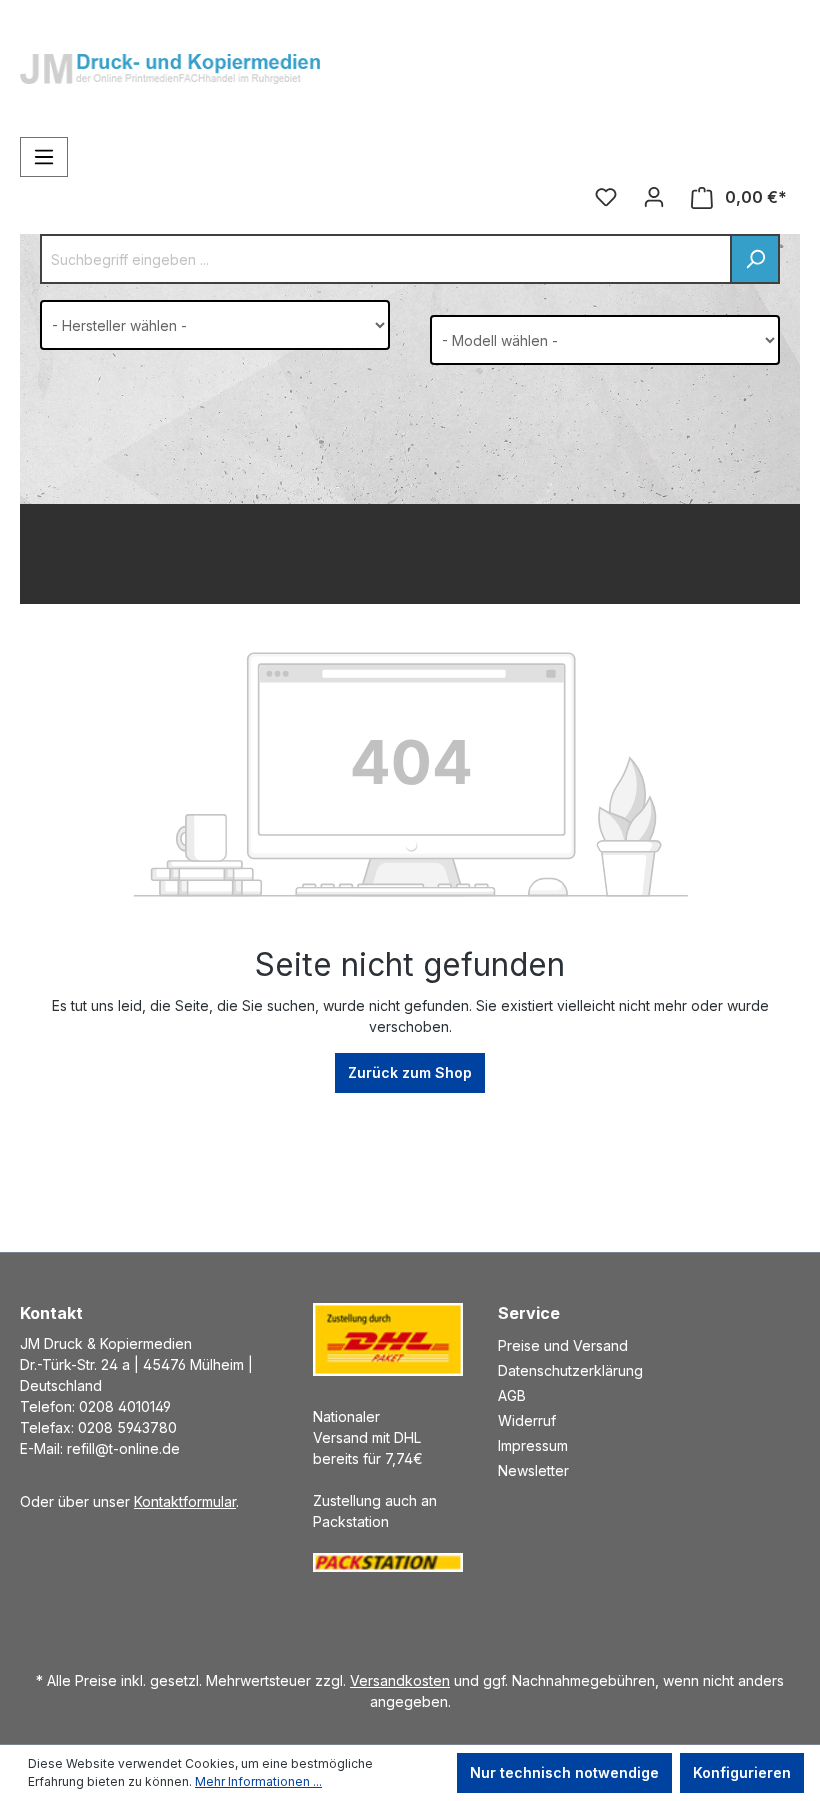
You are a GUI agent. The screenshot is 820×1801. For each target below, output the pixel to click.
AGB (512, 1395)
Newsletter (533, 1470)
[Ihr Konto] (654, 197)
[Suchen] (755, 259)
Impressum (533, 1445)
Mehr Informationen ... (258, 1781)
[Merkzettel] (606, 197)
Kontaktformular (185, 1501)
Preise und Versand (563, 1345)
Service (529, 1313)
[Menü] (44, 157)
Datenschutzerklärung (570, 1370)
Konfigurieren (742, 1772)
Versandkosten (400, 1680)
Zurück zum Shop (410, 1072)
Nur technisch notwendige (564, 1772)
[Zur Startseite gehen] (170, 54)
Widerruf (527, 1420)
